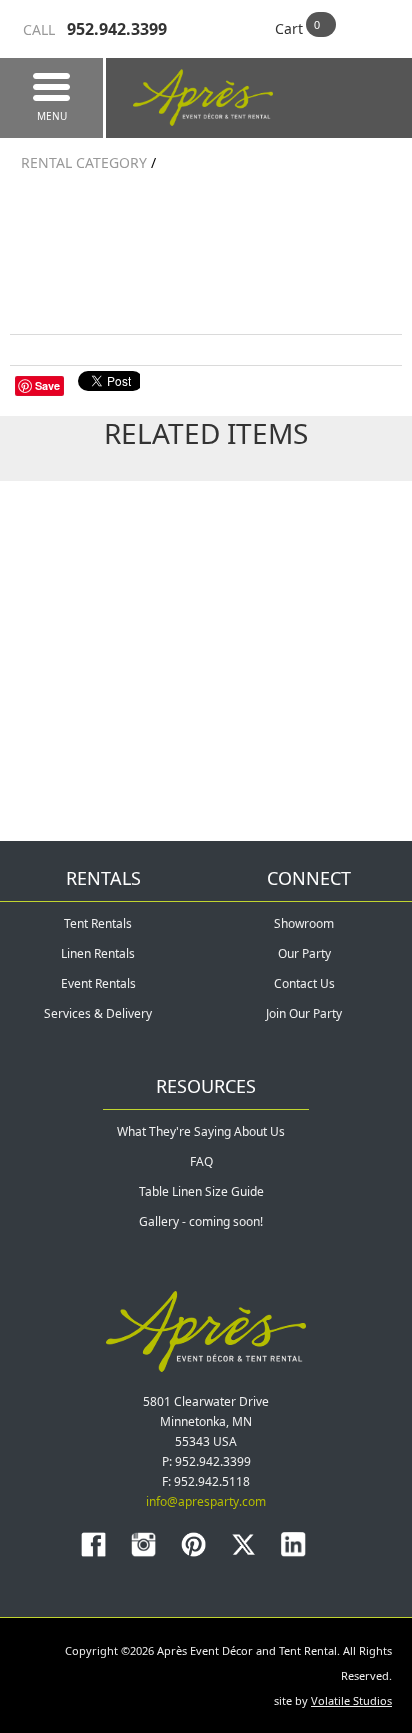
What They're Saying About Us (201, 1131)
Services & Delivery (98, 1013)
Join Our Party (304, 1013)
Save (47, 385)
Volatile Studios (351, 1700)
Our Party (304, 953)
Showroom (304, 923)
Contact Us (304, 983)
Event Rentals (98, 983)
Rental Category (84, 162)
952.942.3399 (95, 29)
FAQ (201, 1161)
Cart (289, 28)
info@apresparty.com (206, 1501)
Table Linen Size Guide (201, 1191)
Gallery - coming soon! (201, 1221)
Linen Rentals (98, 953)
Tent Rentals (98, 923)
